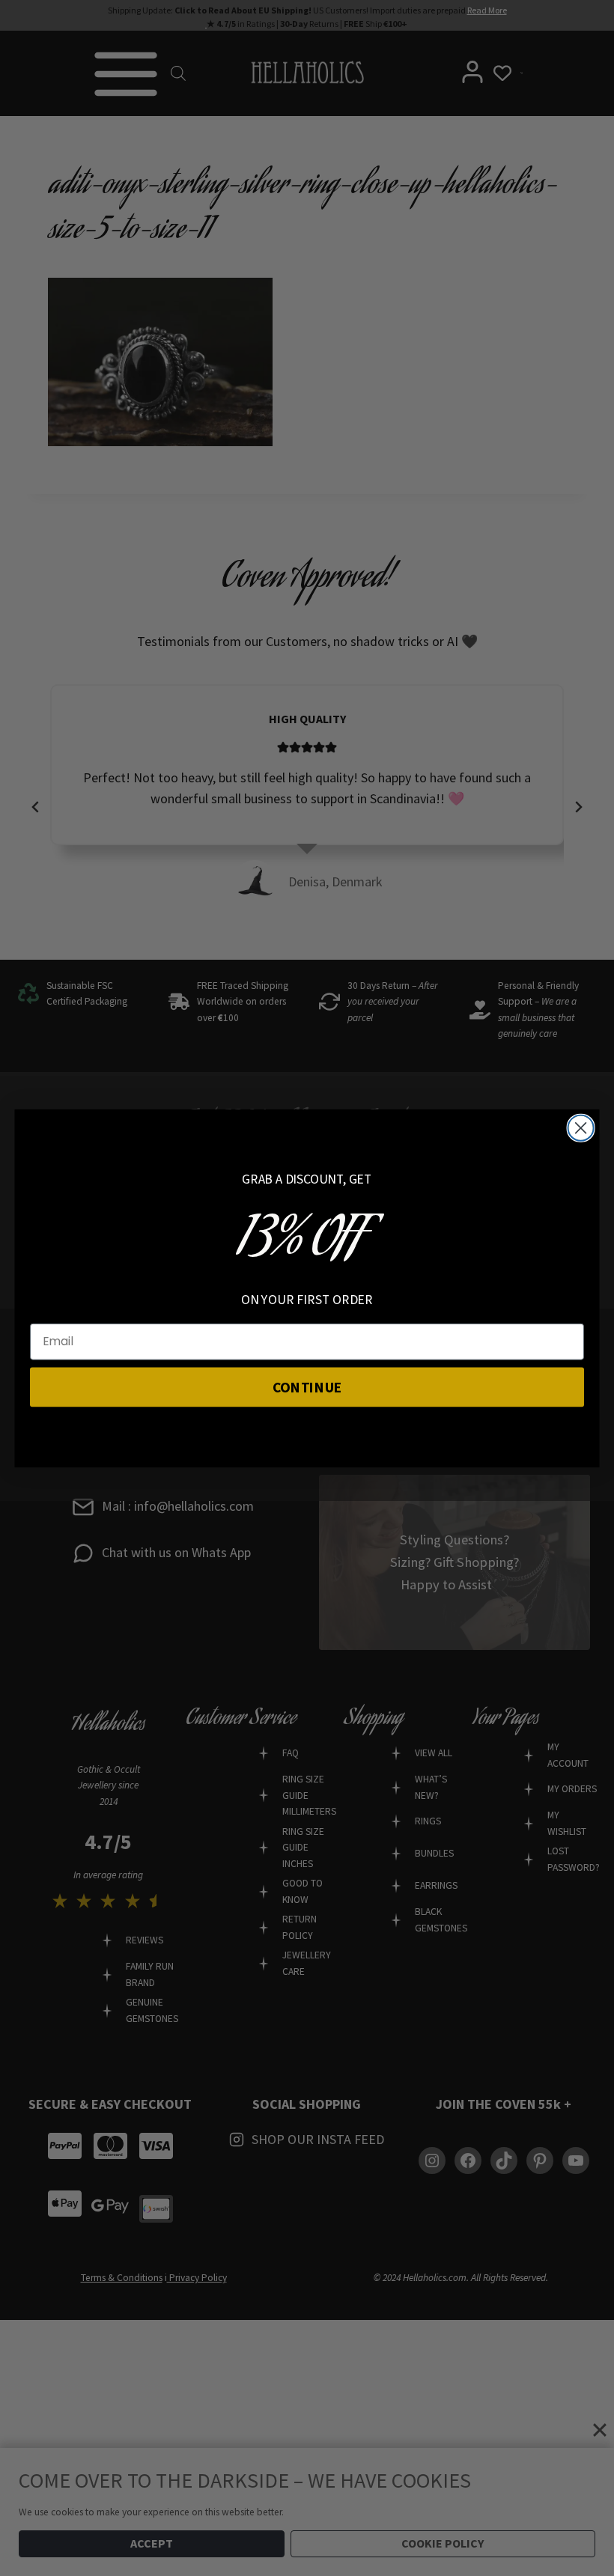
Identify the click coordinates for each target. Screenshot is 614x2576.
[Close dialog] (581, 1127)
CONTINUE (307, 1386)
